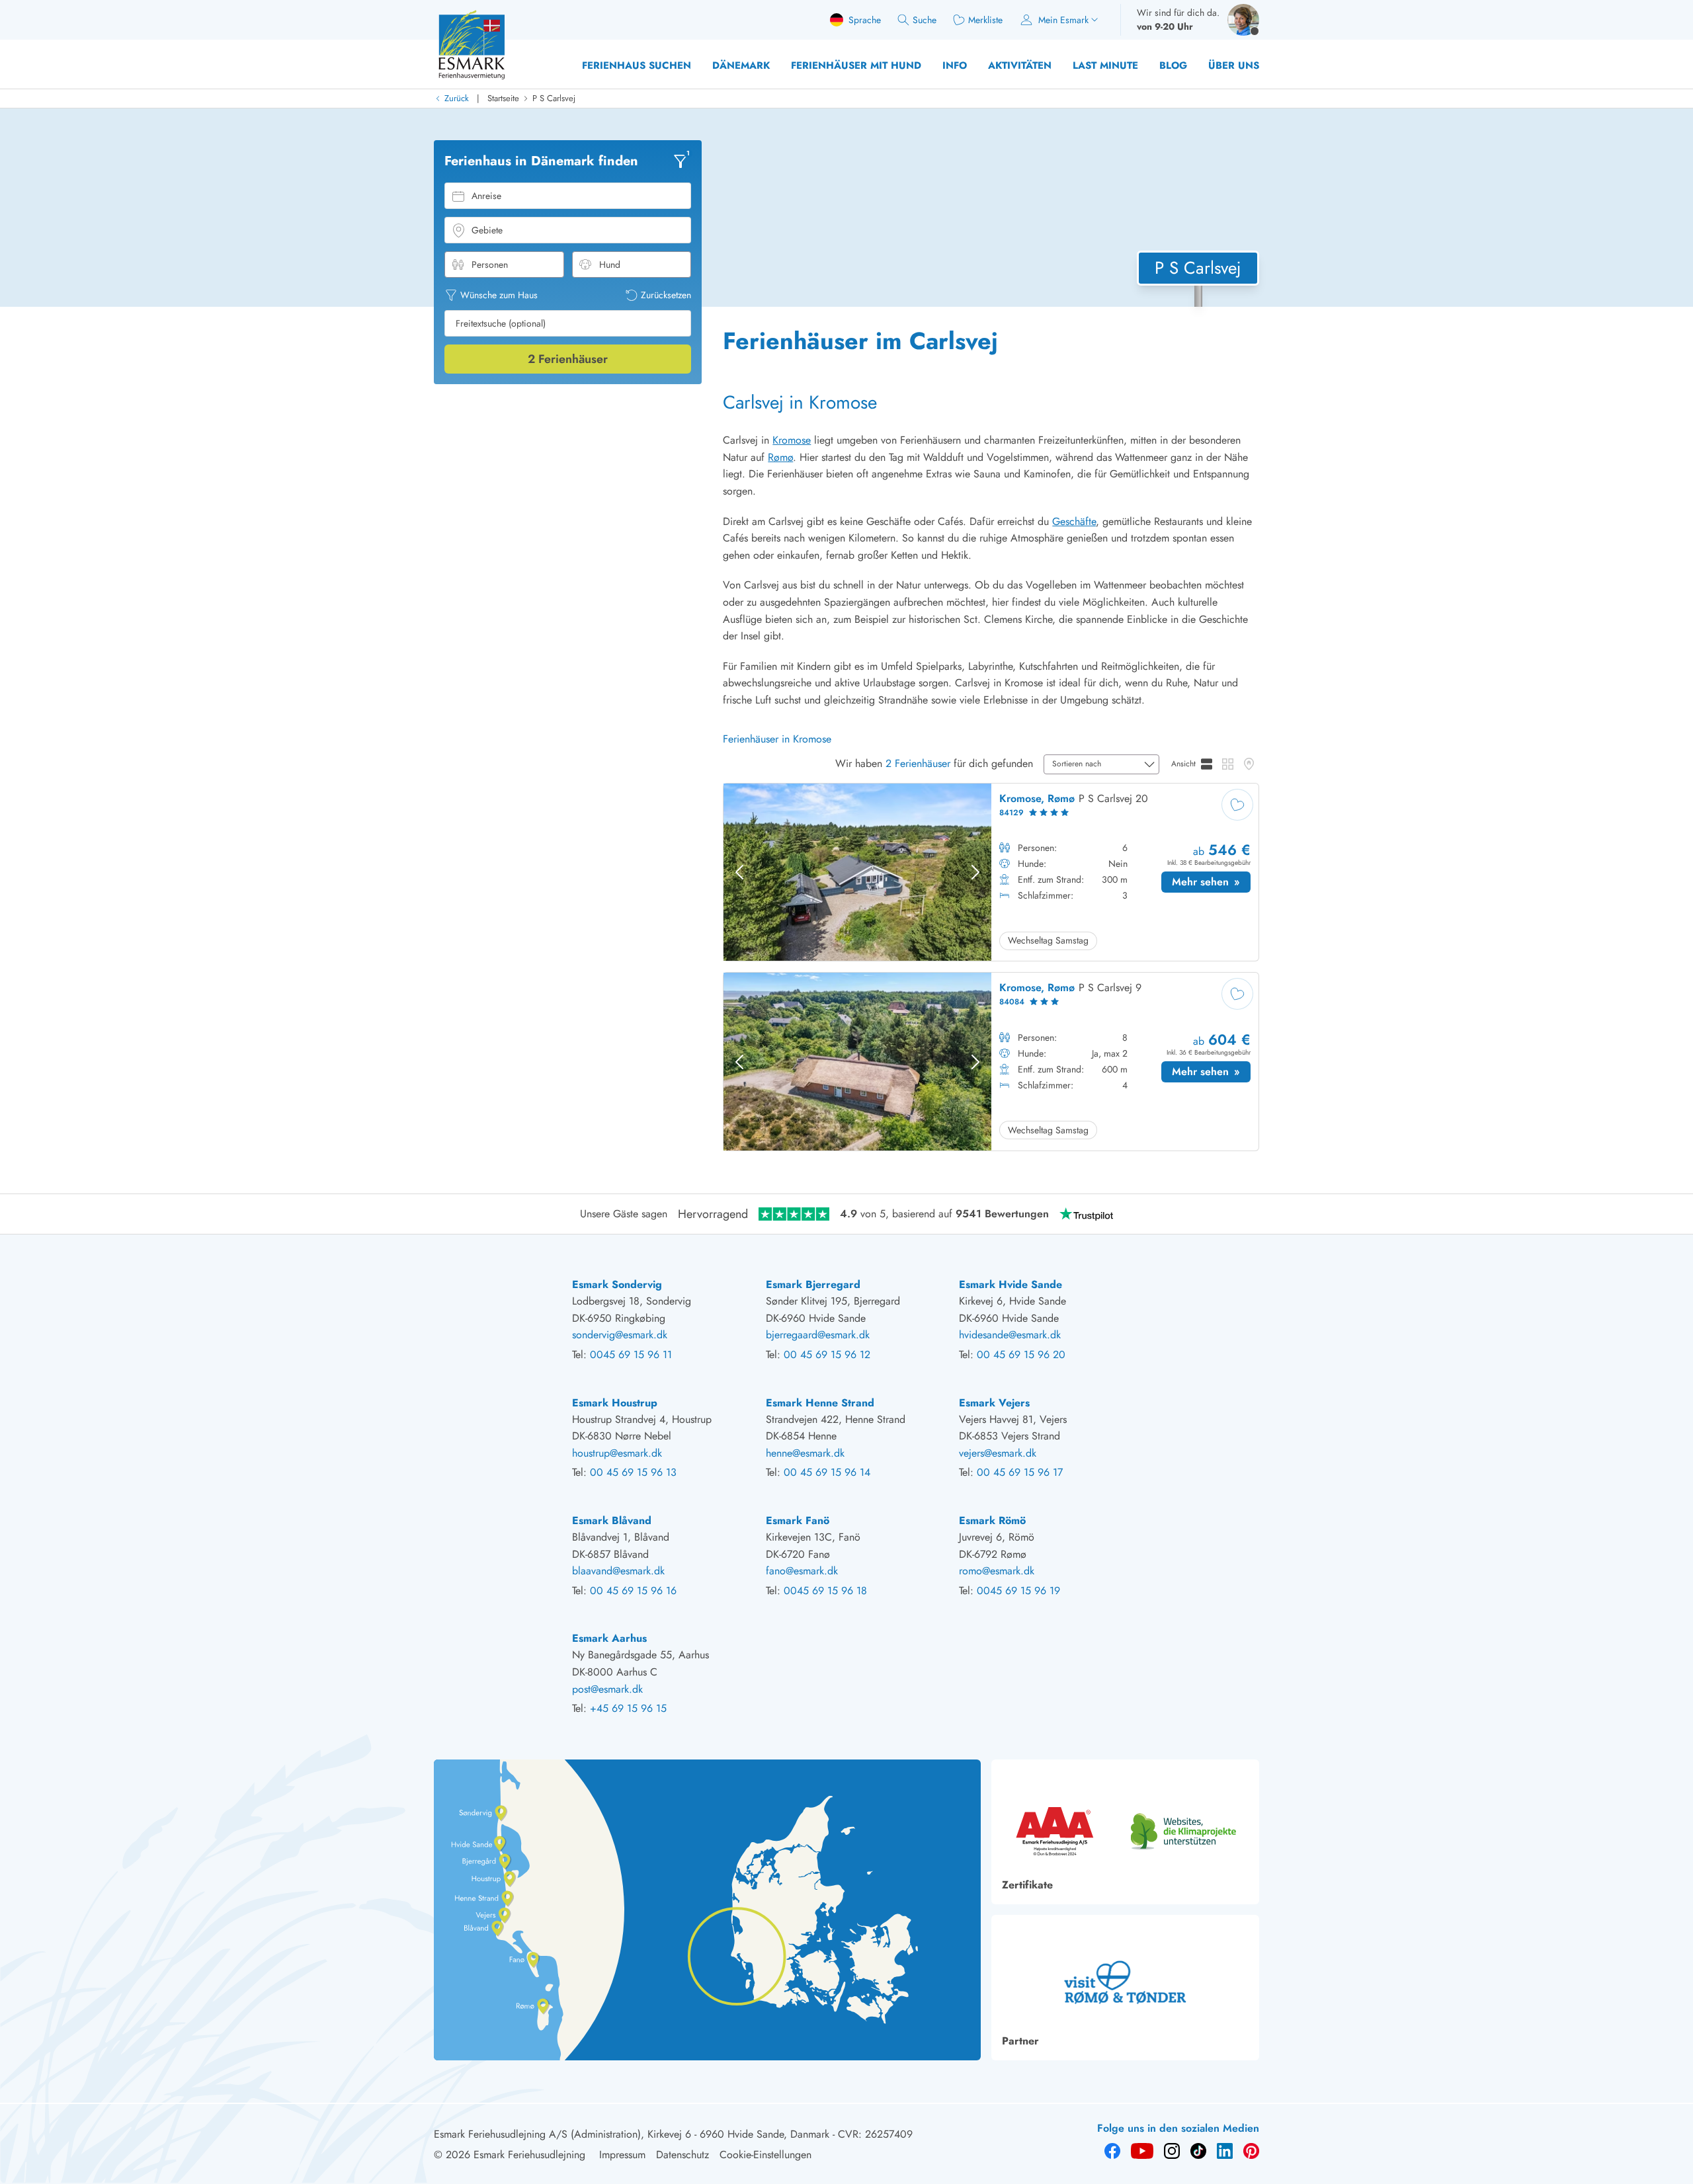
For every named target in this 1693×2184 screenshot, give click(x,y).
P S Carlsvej (554, 98)
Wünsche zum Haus (499, 295)
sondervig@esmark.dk (620, 1335)
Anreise (486, 196)
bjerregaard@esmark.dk (818, 1335)
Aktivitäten (1020, 65)
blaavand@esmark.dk (618, 1571)
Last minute (1105, 65)
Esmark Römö (992, 1520)
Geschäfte (1074, 521)
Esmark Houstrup (615, 1403)
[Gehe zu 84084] (991, 1062)
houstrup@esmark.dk (617, 1453)
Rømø (780, 457)
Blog (1173, 65)
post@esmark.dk (607, 1689)
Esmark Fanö (798, 1520)
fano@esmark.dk (802, 1571)
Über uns (1234, 65)
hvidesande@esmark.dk (1010, 1335)
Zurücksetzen (666, 295)
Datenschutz (682, 2155)
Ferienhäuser (568, 359)
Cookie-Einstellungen (765, 2155)
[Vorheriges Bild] (739, 872)
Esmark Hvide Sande (1011, 1284)
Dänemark (741, 65)
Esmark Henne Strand (820, 1403)
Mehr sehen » (1211, 883)
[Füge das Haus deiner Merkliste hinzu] (1237, 805)
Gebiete (487, 230)
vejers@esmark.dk (998, 1453)
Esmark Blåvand (612, 1520)
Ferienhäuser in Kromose (777, 739)
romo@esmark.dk (997, 1571)
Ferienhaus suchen (637, 65)
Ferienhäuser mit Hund (856, 65)
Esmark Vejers (994, 1403)
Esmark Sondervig (617, 1284)
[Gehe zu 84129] (991, 872)
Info (955, 65)
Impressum (622, 2155)
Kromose (792, 440)
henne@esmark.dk (805, 1453)
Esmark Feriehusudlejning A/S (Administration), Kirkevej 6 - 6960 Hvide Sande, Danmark (632, 2134)
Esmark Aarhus (609, 1638)
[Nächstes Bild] (975, 872)
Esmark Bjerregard (813, 1284)
